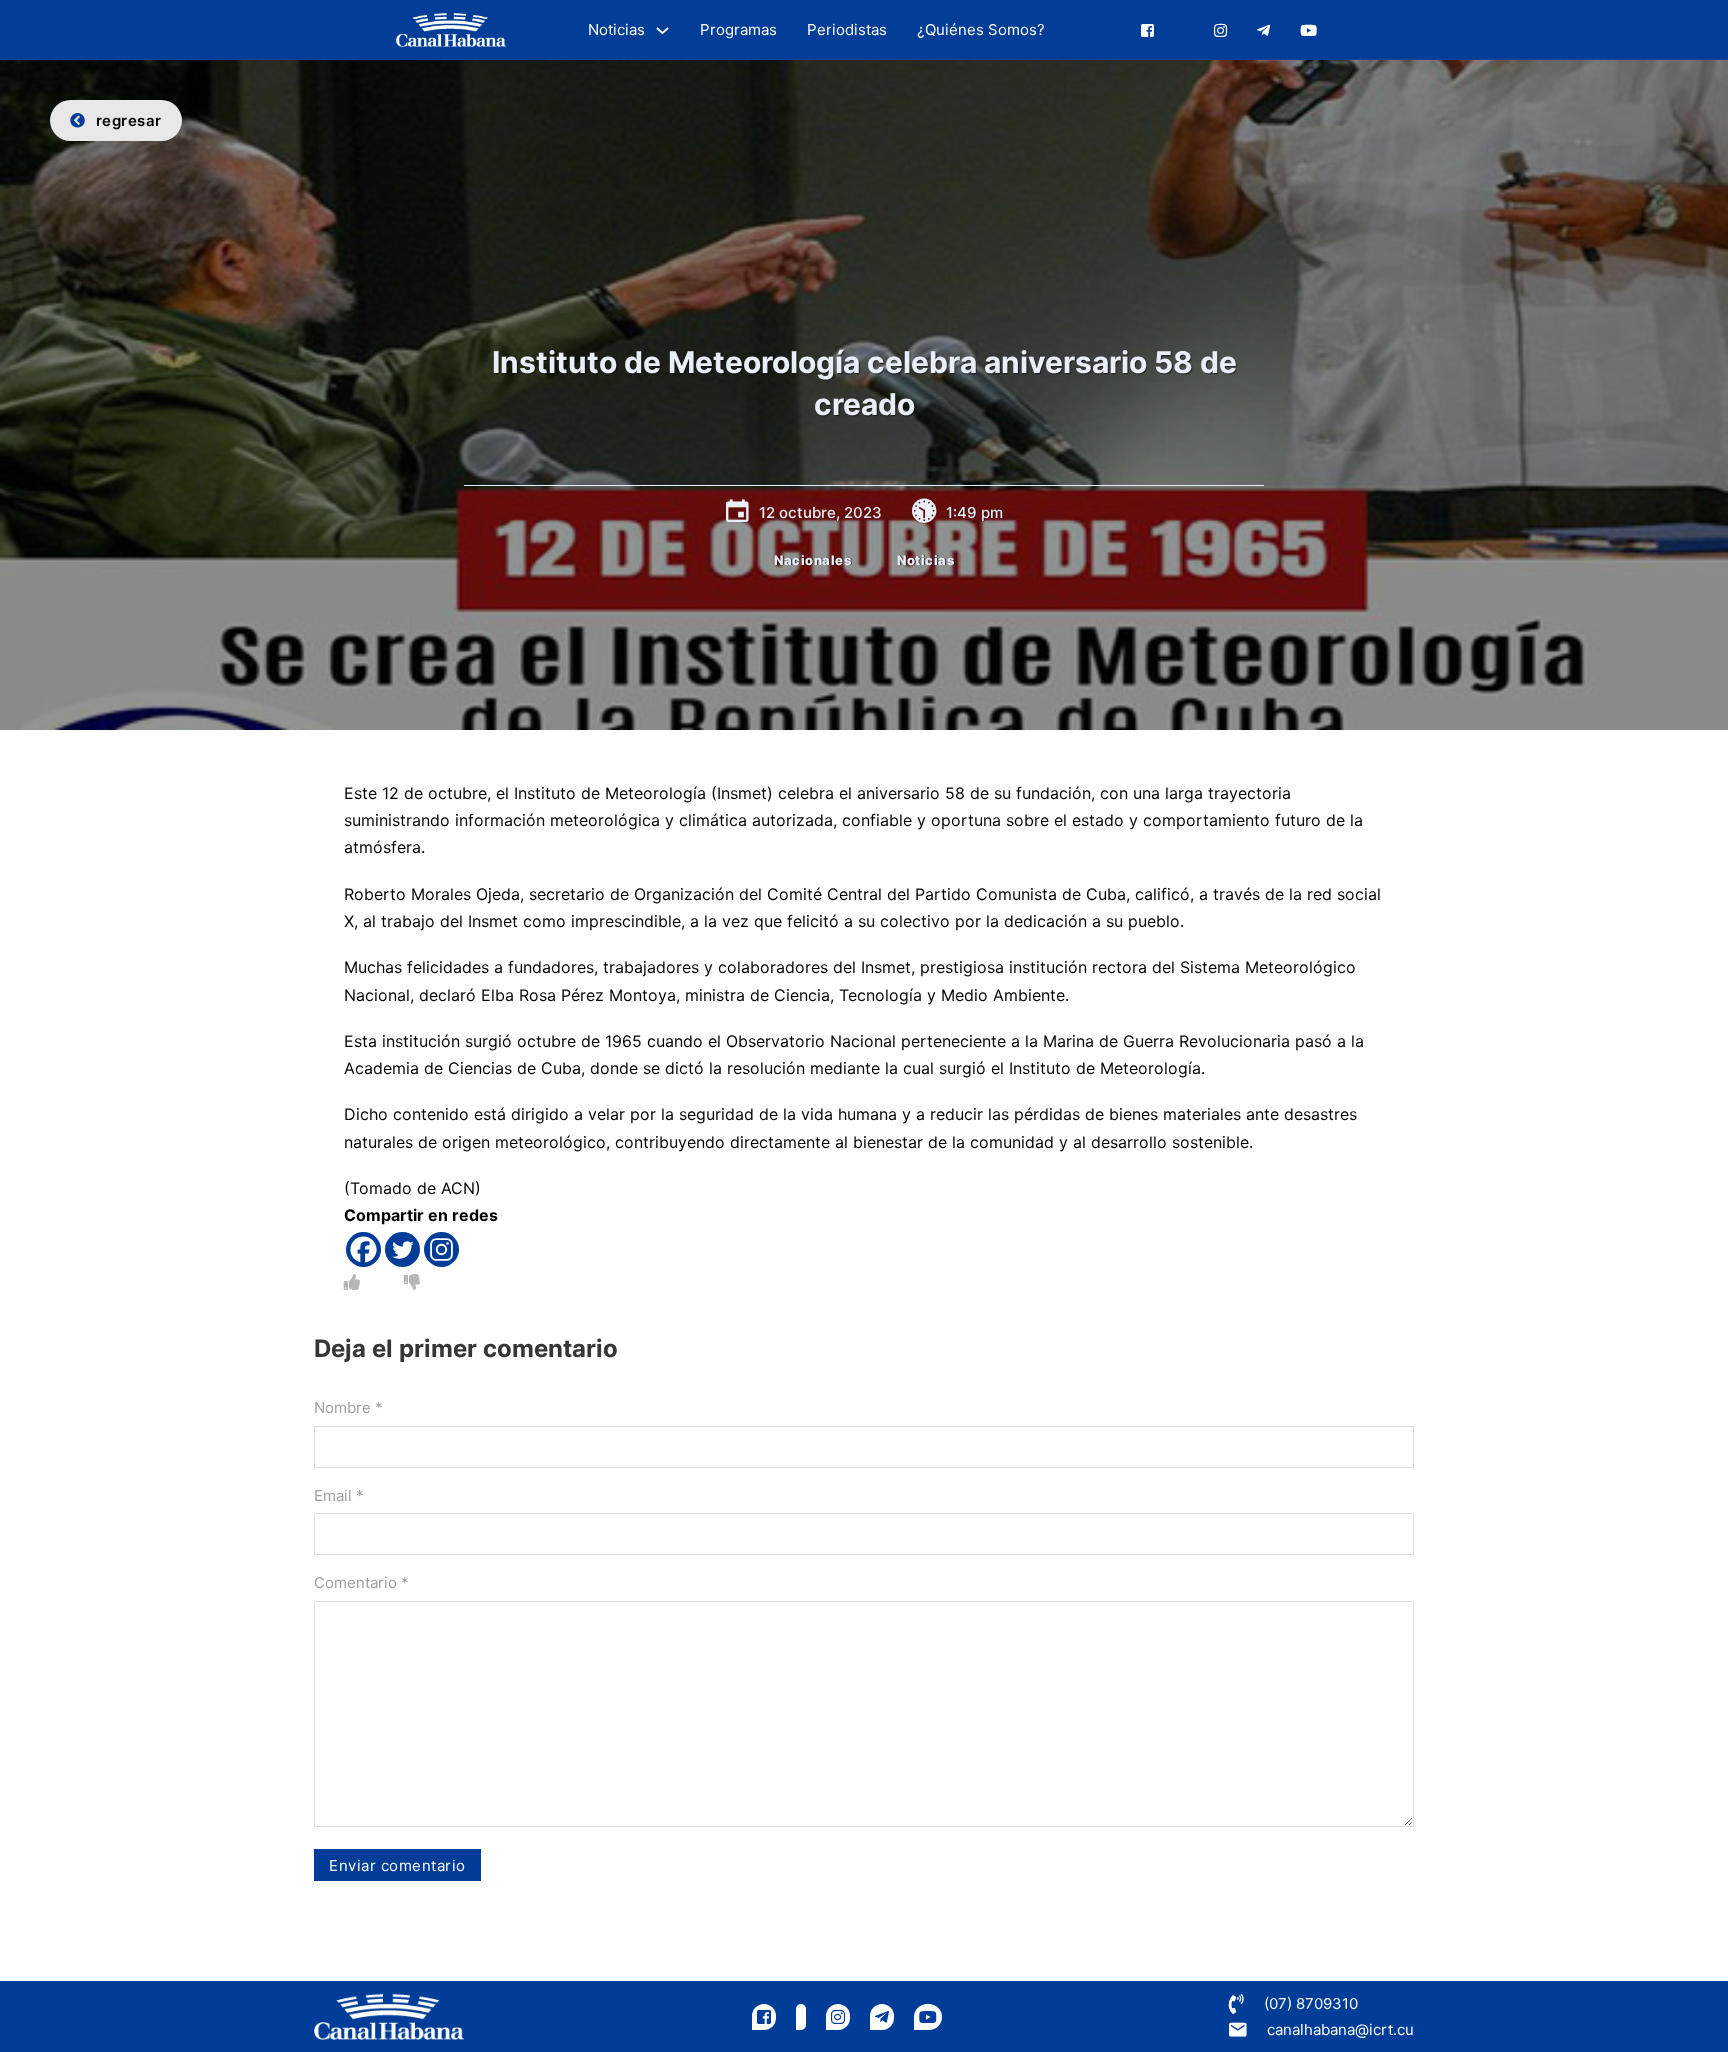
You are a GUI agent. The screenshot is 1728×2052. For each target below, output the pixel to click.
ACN (458, 1188)
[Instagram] (441, 1249)
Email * (339, 1495)
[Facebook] (363, 1249)
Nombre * (348, 1407)
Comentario (361, 1582)
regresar (129, 120)
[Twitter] (402, 1249)
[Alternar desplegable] (662, 30)
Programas (738, 29)
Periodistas (847, 29)
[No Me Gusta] (412, 1282)
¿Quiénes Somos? (981, 29)
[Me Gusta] (352, 1282)
